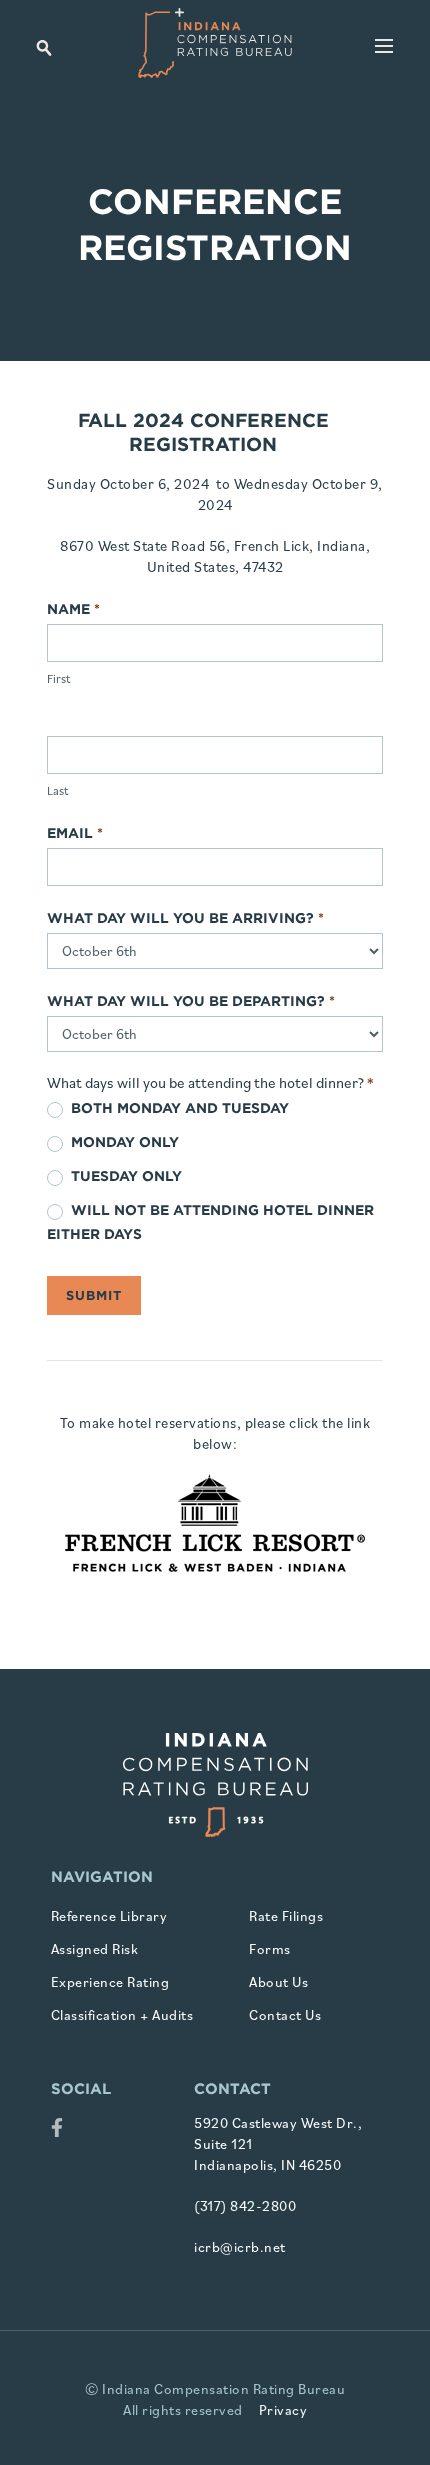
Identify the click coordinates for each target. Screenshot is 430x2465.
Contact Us (285, 2015)
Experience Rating (110, 1982)
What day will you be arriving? (185, 918)
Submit (94, 1295)
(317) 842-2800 (245, 2206)
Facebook (57, 2130)
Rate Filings (286, 1916)
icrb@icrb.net (240, 2247)
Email (75, 833)
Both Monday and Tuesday (178, 1108)
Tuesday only (124, 1176)
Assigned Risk (95, 1949)
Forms (270, 1949)
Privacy (283, 2410)
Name (73, 609)
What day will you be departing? (191, 1001)
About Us (278, 1982)
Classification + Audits (122, 2015)
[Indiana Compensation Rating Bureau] (214, 43)
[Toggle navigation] (384, 47)
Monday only (123, 1142)
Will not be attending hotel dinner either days (210, 1222)
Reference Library (109, 1916)
